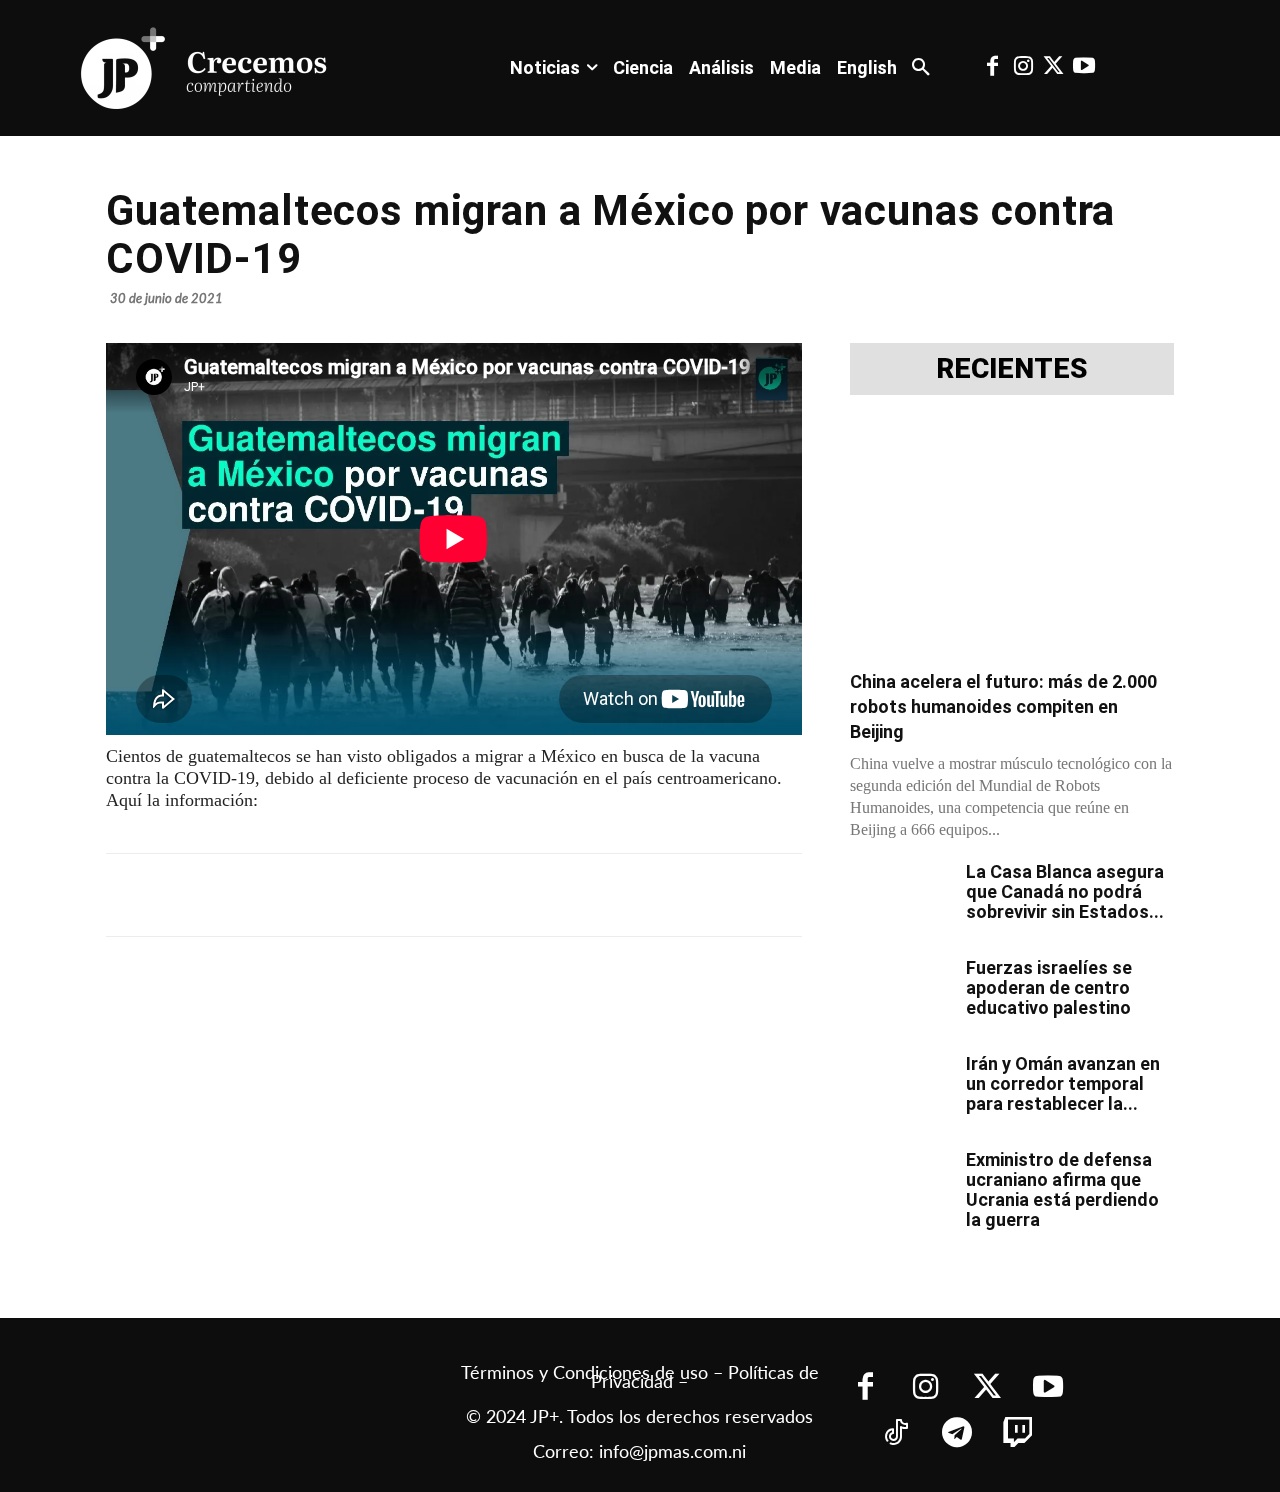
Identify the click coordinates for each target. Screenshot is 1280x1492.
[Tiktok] (895, 1434)
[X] (318, 895)
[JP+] (205, 68)
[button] (921, 68)
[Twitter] (1053, 68)
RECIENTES (1012, 369)
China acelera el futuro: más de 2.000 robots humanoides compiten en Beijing (1003, 706)
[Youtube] (1084, 68)
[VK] (456, 895)
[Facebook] (993, 68)
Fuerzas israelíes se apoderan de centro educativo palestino (1049, 987)
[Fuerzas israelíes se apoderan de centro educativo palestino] (900, 993)
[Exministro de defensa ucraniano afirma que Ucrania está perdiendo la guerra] (900, 1185)
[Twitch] (1017, 1434)
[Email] (502, 895)
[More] (595, 895)
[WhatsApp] (410, 895)
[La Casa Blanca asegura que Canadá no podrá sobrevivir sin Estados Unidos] (900, 897)
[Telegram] (364, 895)
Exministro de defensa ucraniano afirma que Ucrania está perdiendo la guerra (1062, 1189)
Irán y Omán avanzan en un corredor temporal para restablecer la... (1063, 1083)
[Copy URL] (548, 895)
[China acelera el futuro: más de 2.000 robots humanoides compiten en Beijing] (1012, 538)
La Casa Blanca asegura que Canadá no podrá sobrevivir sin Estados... (1065, 891)
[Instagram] (1023, 68)
